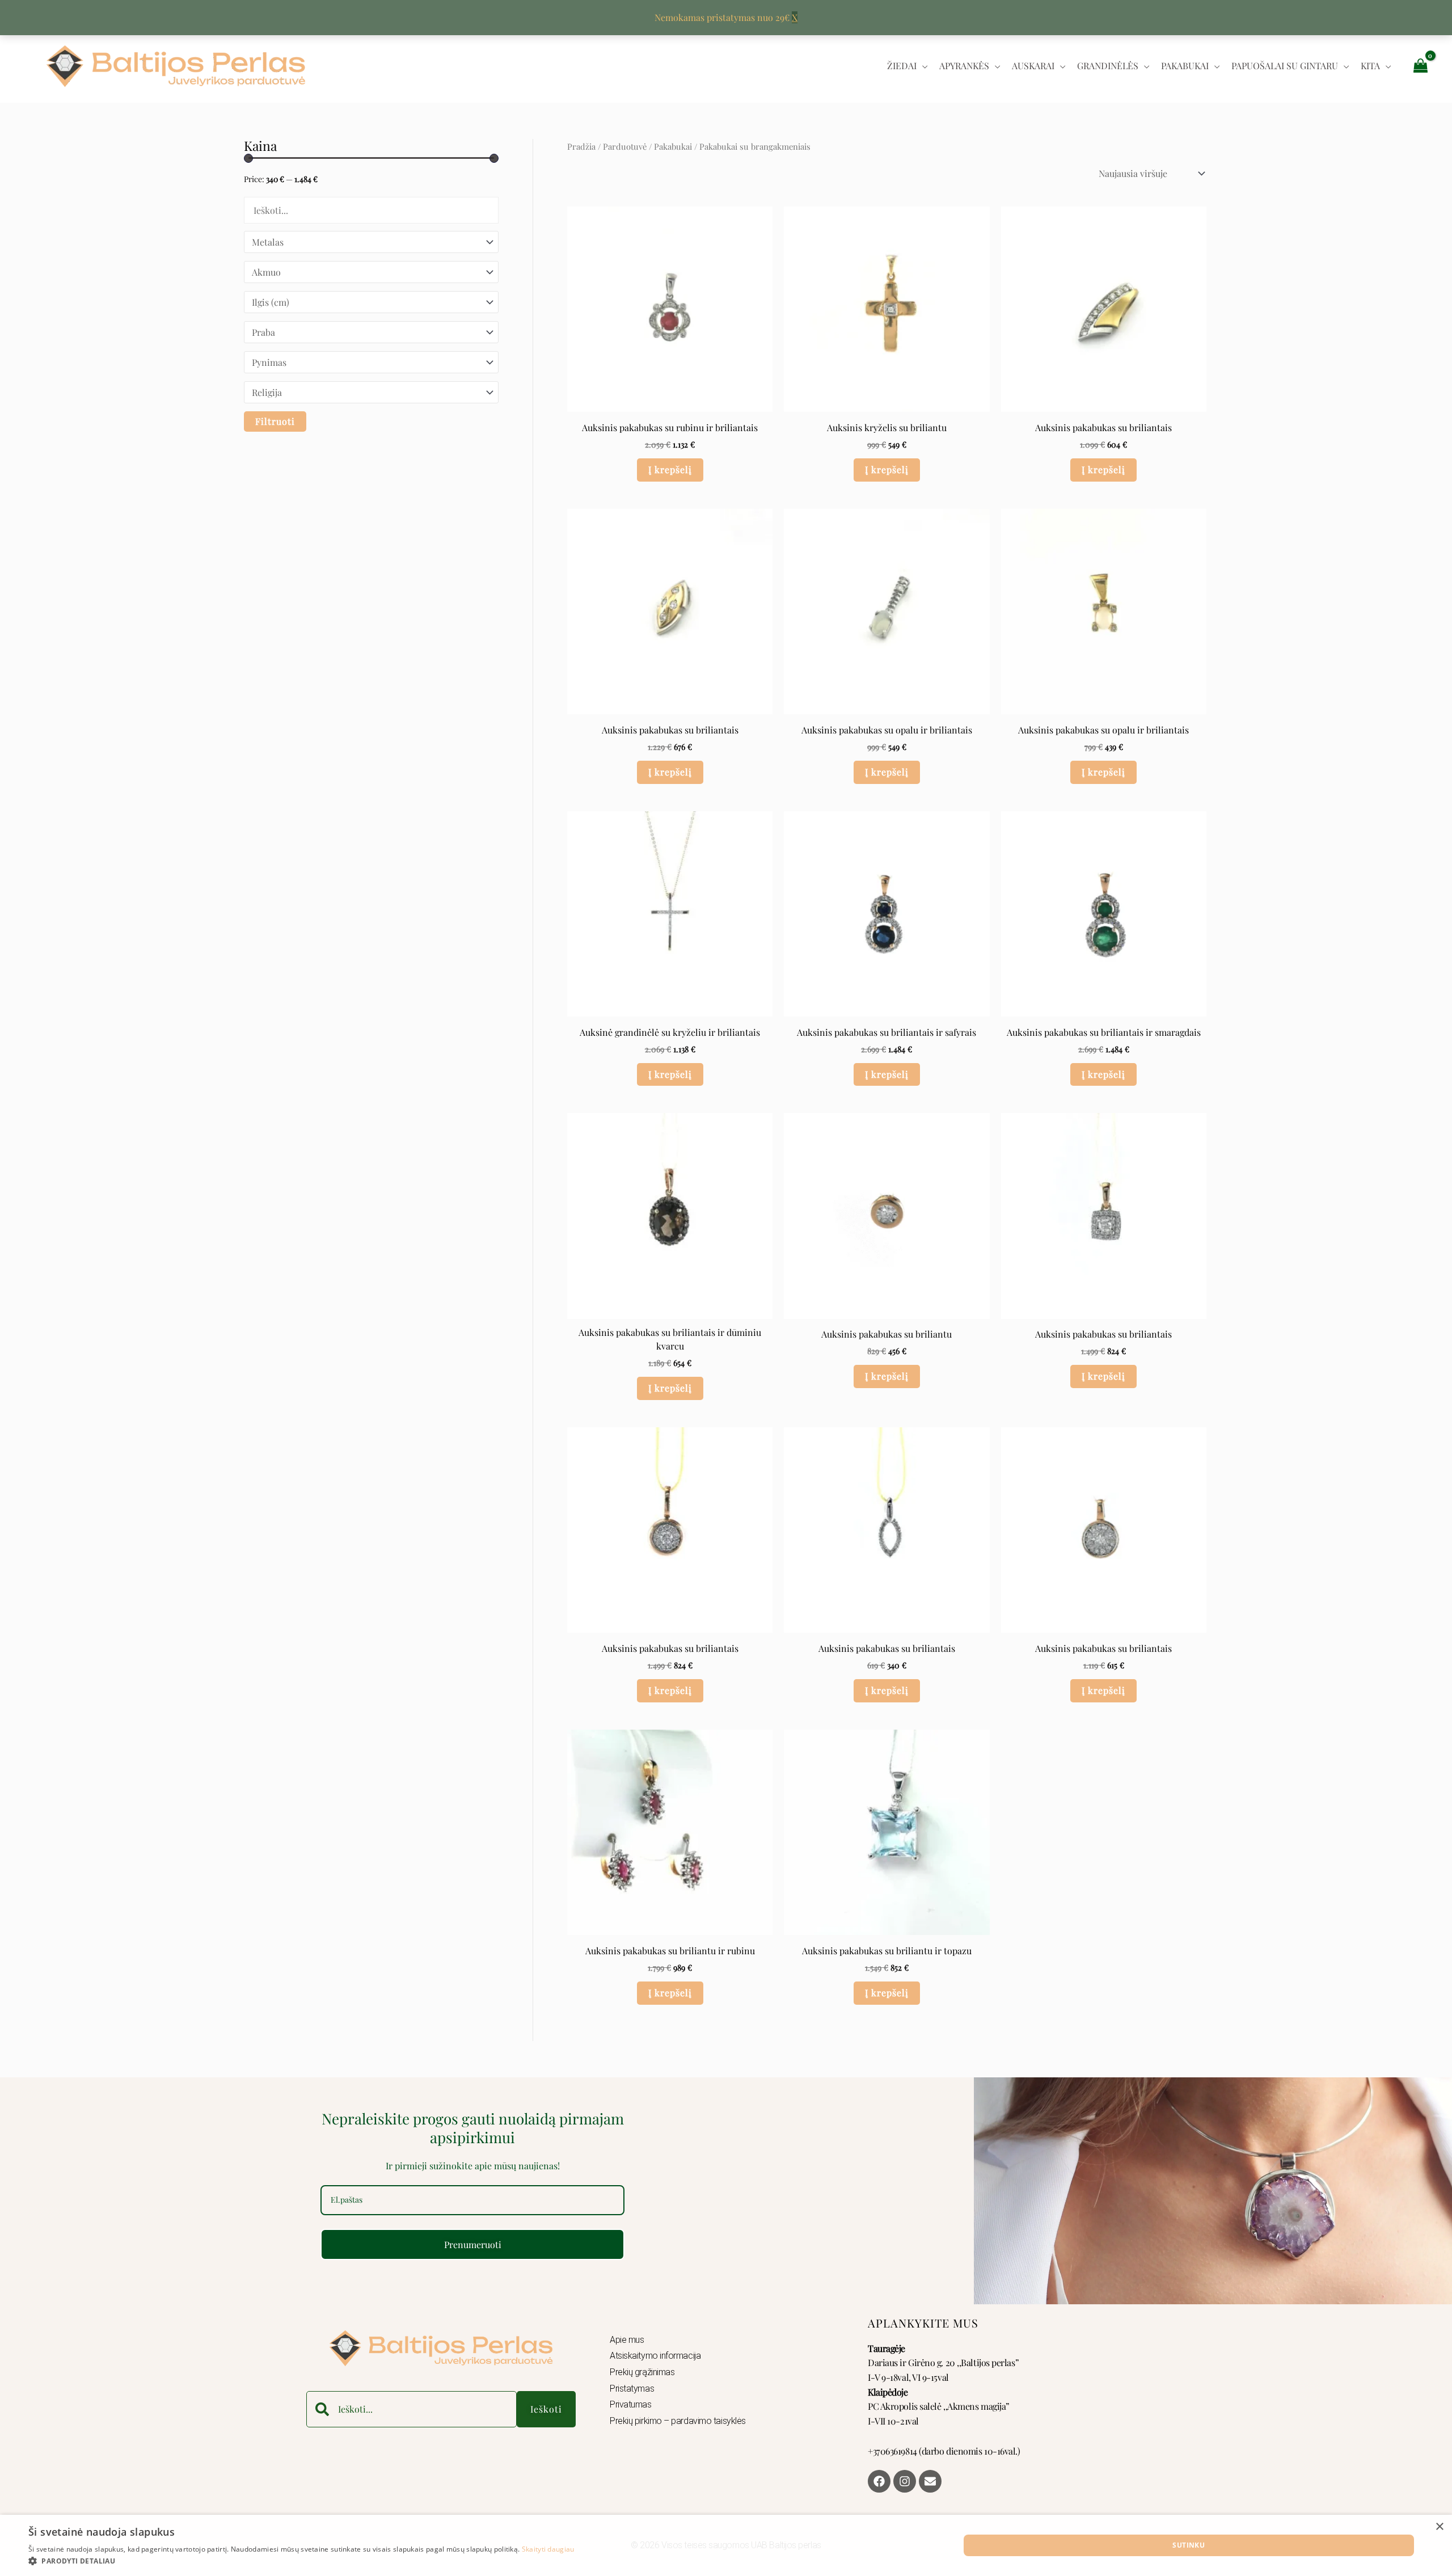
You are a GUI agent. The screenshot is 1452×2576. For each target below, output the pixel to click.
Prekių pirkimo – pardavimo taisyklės (678, 2421)
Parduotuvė (625, 146)
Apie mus (627, 2340)
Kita (1370, 66)
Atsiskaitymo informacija (655, 2356)
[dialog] (726, 2545)
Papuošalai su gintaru (1285, 66)
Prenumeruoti (473, 2244)
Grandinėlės (1108, 66)
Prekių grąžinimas (642, 2372)
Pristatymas (632, 2389)
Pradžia (581, 146)
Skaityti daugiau (548, 2549)
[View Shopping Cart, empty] (1420, 66)
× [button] (1439, 2527)
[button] (301, 2561)
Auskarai (1033, 66)
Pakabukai (1185, 66)
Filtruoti (275, 421)
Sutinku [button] (1189, 2545)
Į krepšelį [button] (670, 469)
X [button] (795, 17)
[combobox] (411, 2409)
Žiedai (902, 66)
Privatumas (631, 2404)
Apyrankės (964, 66)
